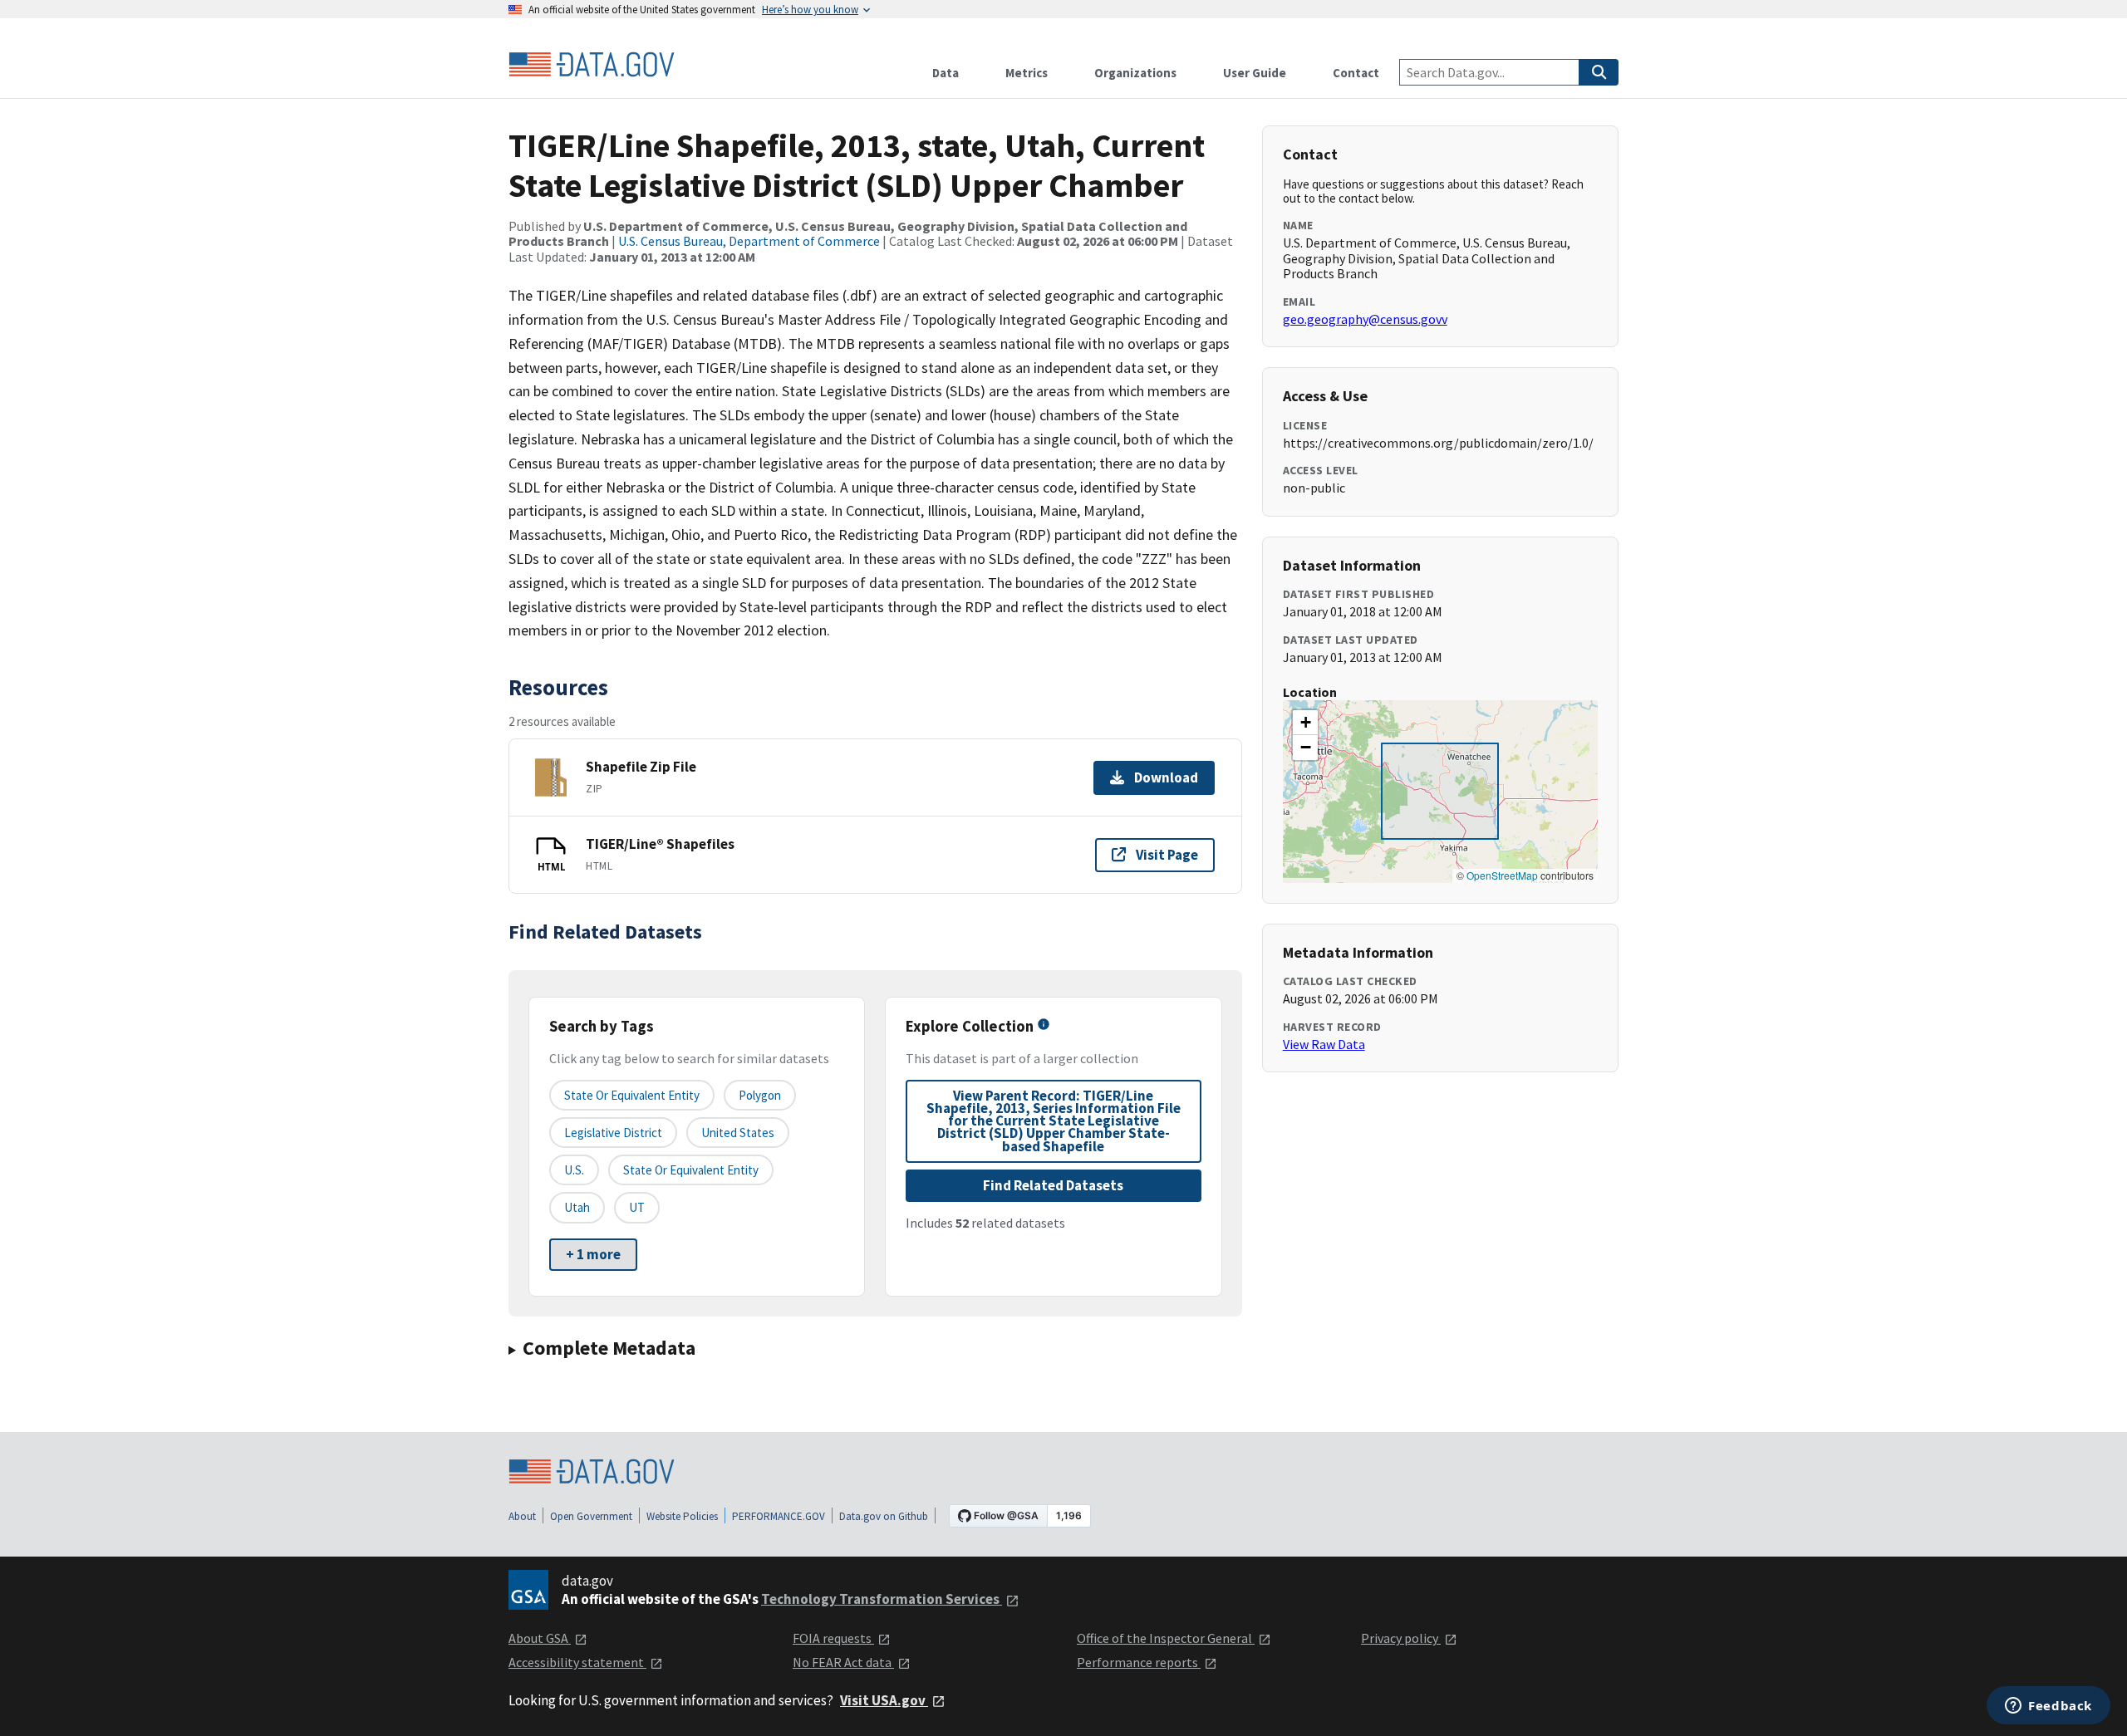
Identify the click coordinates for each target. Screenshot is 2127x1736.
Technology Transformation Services (882, 1599)
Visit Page (1167, 855)
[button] (1305, 723)
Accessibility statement (577, 1662)
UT (637, 1207)
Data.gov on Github (884, 1516)
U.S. (574, 1170)
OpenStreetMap (1502, 875)
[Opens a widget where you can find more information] (2048, 1707)
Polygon (760, 1095)
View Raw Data (1324, 1044)
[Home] (592, 65)
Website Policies (682, 1516)
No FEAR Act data (843, 1662)
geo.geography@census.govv (1365, 319)
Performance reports (1139, 1662)
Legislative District (613, 1133)
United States (738, 1133)
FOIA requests (833, 1638)
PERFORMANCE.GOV (779, 1516)
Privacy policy (1401, 1638)
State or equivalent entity (632, 1095)
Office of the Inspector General (1166, 1638)
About (522, 1516)
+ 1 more (593, 1254)
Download (1166, 777)
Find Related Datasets (1053, 1185)
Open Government (591, 1516)
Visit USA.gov (884, 1700)
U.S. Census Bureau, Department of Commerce (749, 241)
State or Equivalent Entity (691, 1170)
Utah (577, 1207)
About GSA (540, 1638)
